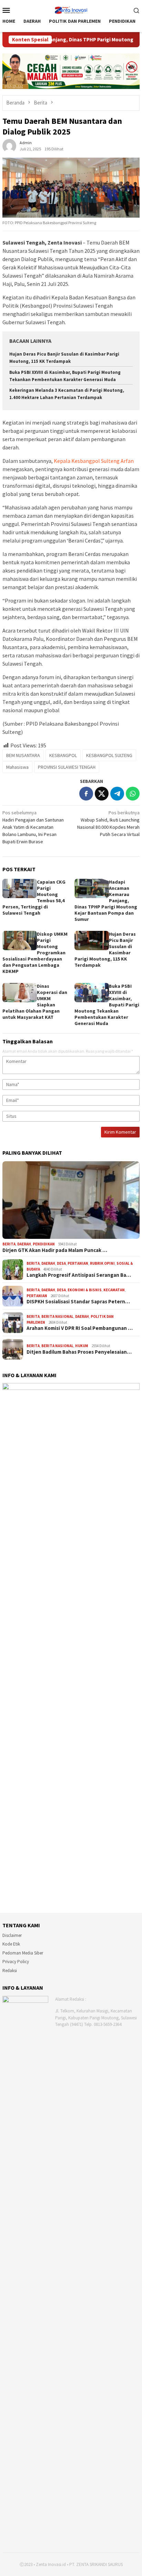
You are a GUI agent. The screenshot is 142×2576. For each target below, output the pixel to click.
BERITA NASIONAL (57, 1316)
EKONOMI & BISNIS (85, 1290)
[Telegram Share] (117, 794)
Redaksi (10, 1971)
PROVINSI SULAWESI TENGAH (67, 767)
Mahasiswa (17, 767)
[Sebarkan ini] (86, 794)
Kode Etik (11, 1944)
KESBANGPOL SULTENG (109, 755)
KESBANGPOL (63, 755)
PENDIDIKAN (44, 1244)
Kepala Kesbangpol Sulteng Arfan (94, 461)
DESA (61, 1263)
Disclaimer (12, 1935)
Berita (9, 1244)
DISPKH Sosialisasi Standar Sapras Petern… (78, 1302)
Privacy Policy (16, 1962)
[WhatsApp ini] (133, 794)
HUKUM (82, 1346)
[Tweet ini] (102, 794)
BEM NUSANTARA (23, 755)
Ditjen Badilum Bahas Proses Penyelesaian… (79, 1352)
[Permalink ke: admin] (9, 145)
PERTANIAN (78, 1263)
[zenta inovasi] (71, 9)
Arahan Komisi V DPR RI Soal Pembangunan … (80, 1328)
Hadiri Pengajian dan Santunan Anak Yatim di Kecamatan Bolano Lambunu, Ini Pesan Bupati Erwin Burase (33, 827)
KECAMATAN (114, 1290)
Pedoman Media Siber (23, 1953)
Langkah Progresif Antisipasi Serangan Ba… (79, 1275)
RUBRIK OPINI (102, 1263)
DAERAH (24, 1244)
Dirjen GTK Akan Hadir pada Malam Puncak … (55, 1250)
